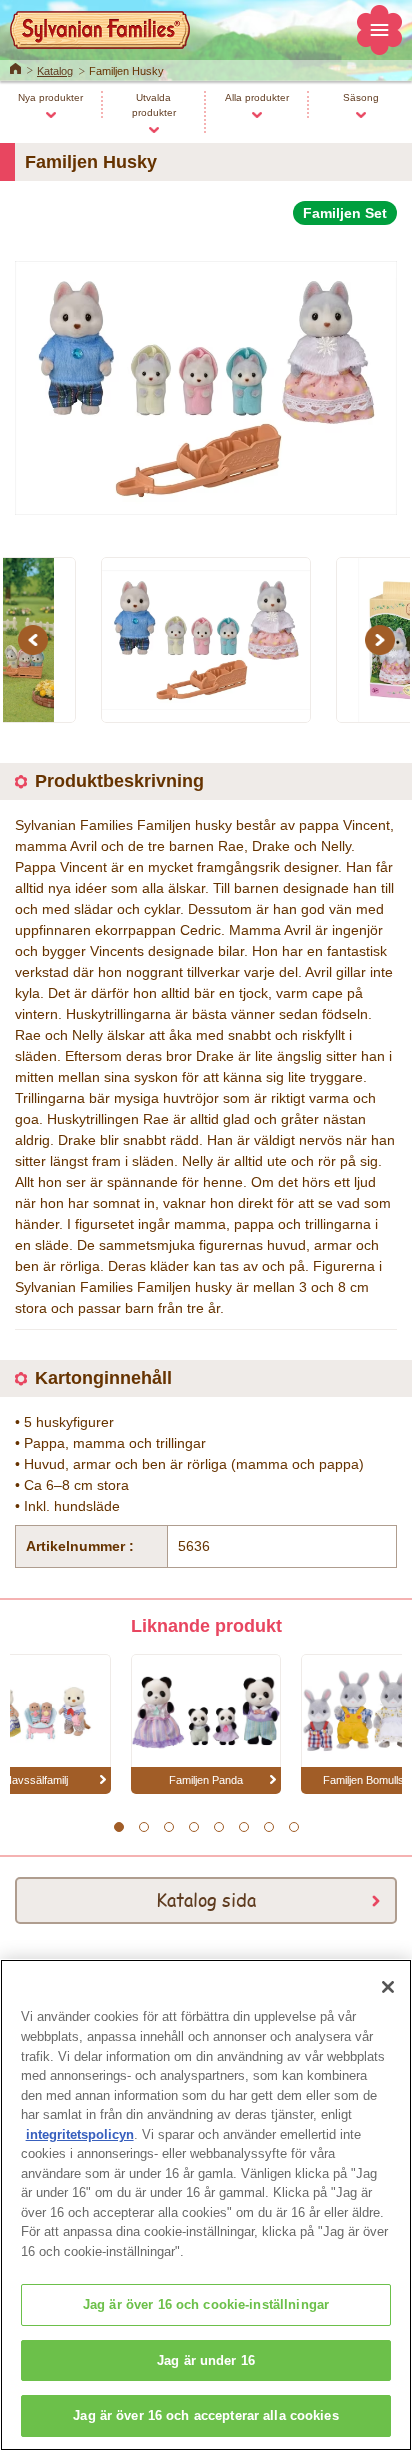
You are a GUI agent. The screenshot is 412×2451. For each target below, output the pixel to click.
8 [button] (293, 1827)
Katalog (55, 71)
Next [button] (383, 640)
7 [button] (268, 1827)
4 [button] (193, 1827)
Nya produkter (50, 97)
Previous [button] (36, 640)
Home (15, 67)
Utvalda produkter (154, 105)
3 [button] (168, 1827)
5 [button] (218, 1827)
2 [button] (143, 1827)
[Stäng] (388, 1987)
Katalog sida (206, 1899)
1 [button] (118, 1827)
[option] (206, 379)
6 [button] (243, 1827)
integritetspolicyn (80, 2134)
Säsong (361, 97)
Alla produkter (257, 97)
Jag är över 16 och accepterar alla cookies (205, 2415)
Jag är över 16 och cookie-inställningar (206, 2304)
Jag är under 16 (206, 2360)
